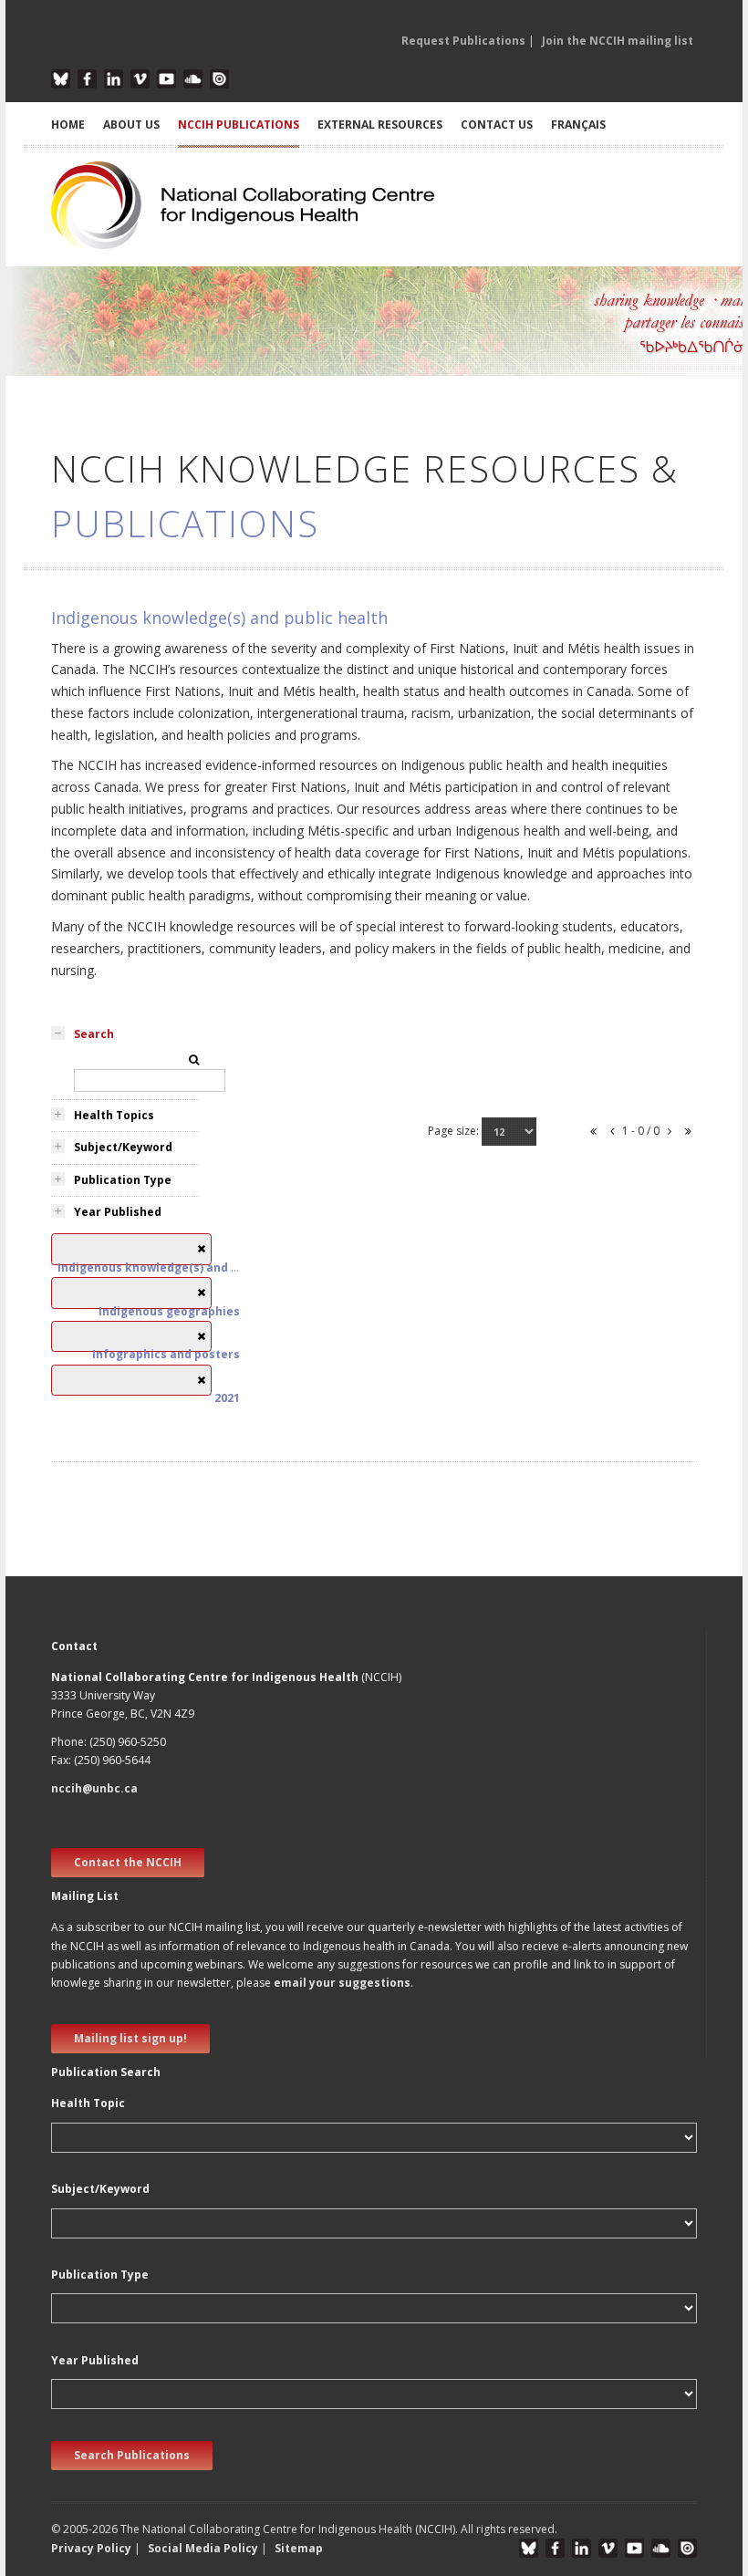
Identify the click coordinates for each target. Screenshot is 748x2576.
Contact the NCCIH (128, 1862)
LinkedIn (114, 79)
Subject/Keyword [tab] (123, 1147)
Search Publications (132, 2455)
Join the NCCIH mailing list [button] (618, 41)
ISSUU (219, 79)
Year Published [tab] (118, 1212)
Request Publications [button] (463, 41)
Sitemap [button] (299, 2548)
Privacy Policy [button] (91, 2548)
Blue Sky (61, 79)
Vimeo (140, 79)
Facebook (87, 79)
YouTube (166, 79)
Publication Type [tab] (123, 1180)
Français (578, 125)
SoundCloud (193, 79)
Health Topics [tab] (114, 1115)
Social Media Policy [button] (203, 2548)
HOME (68, 125)
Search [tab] (94, 1034)
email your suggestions (342, 1983)
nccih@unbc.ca (94, 1788)
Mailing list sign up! (130, 2038)
